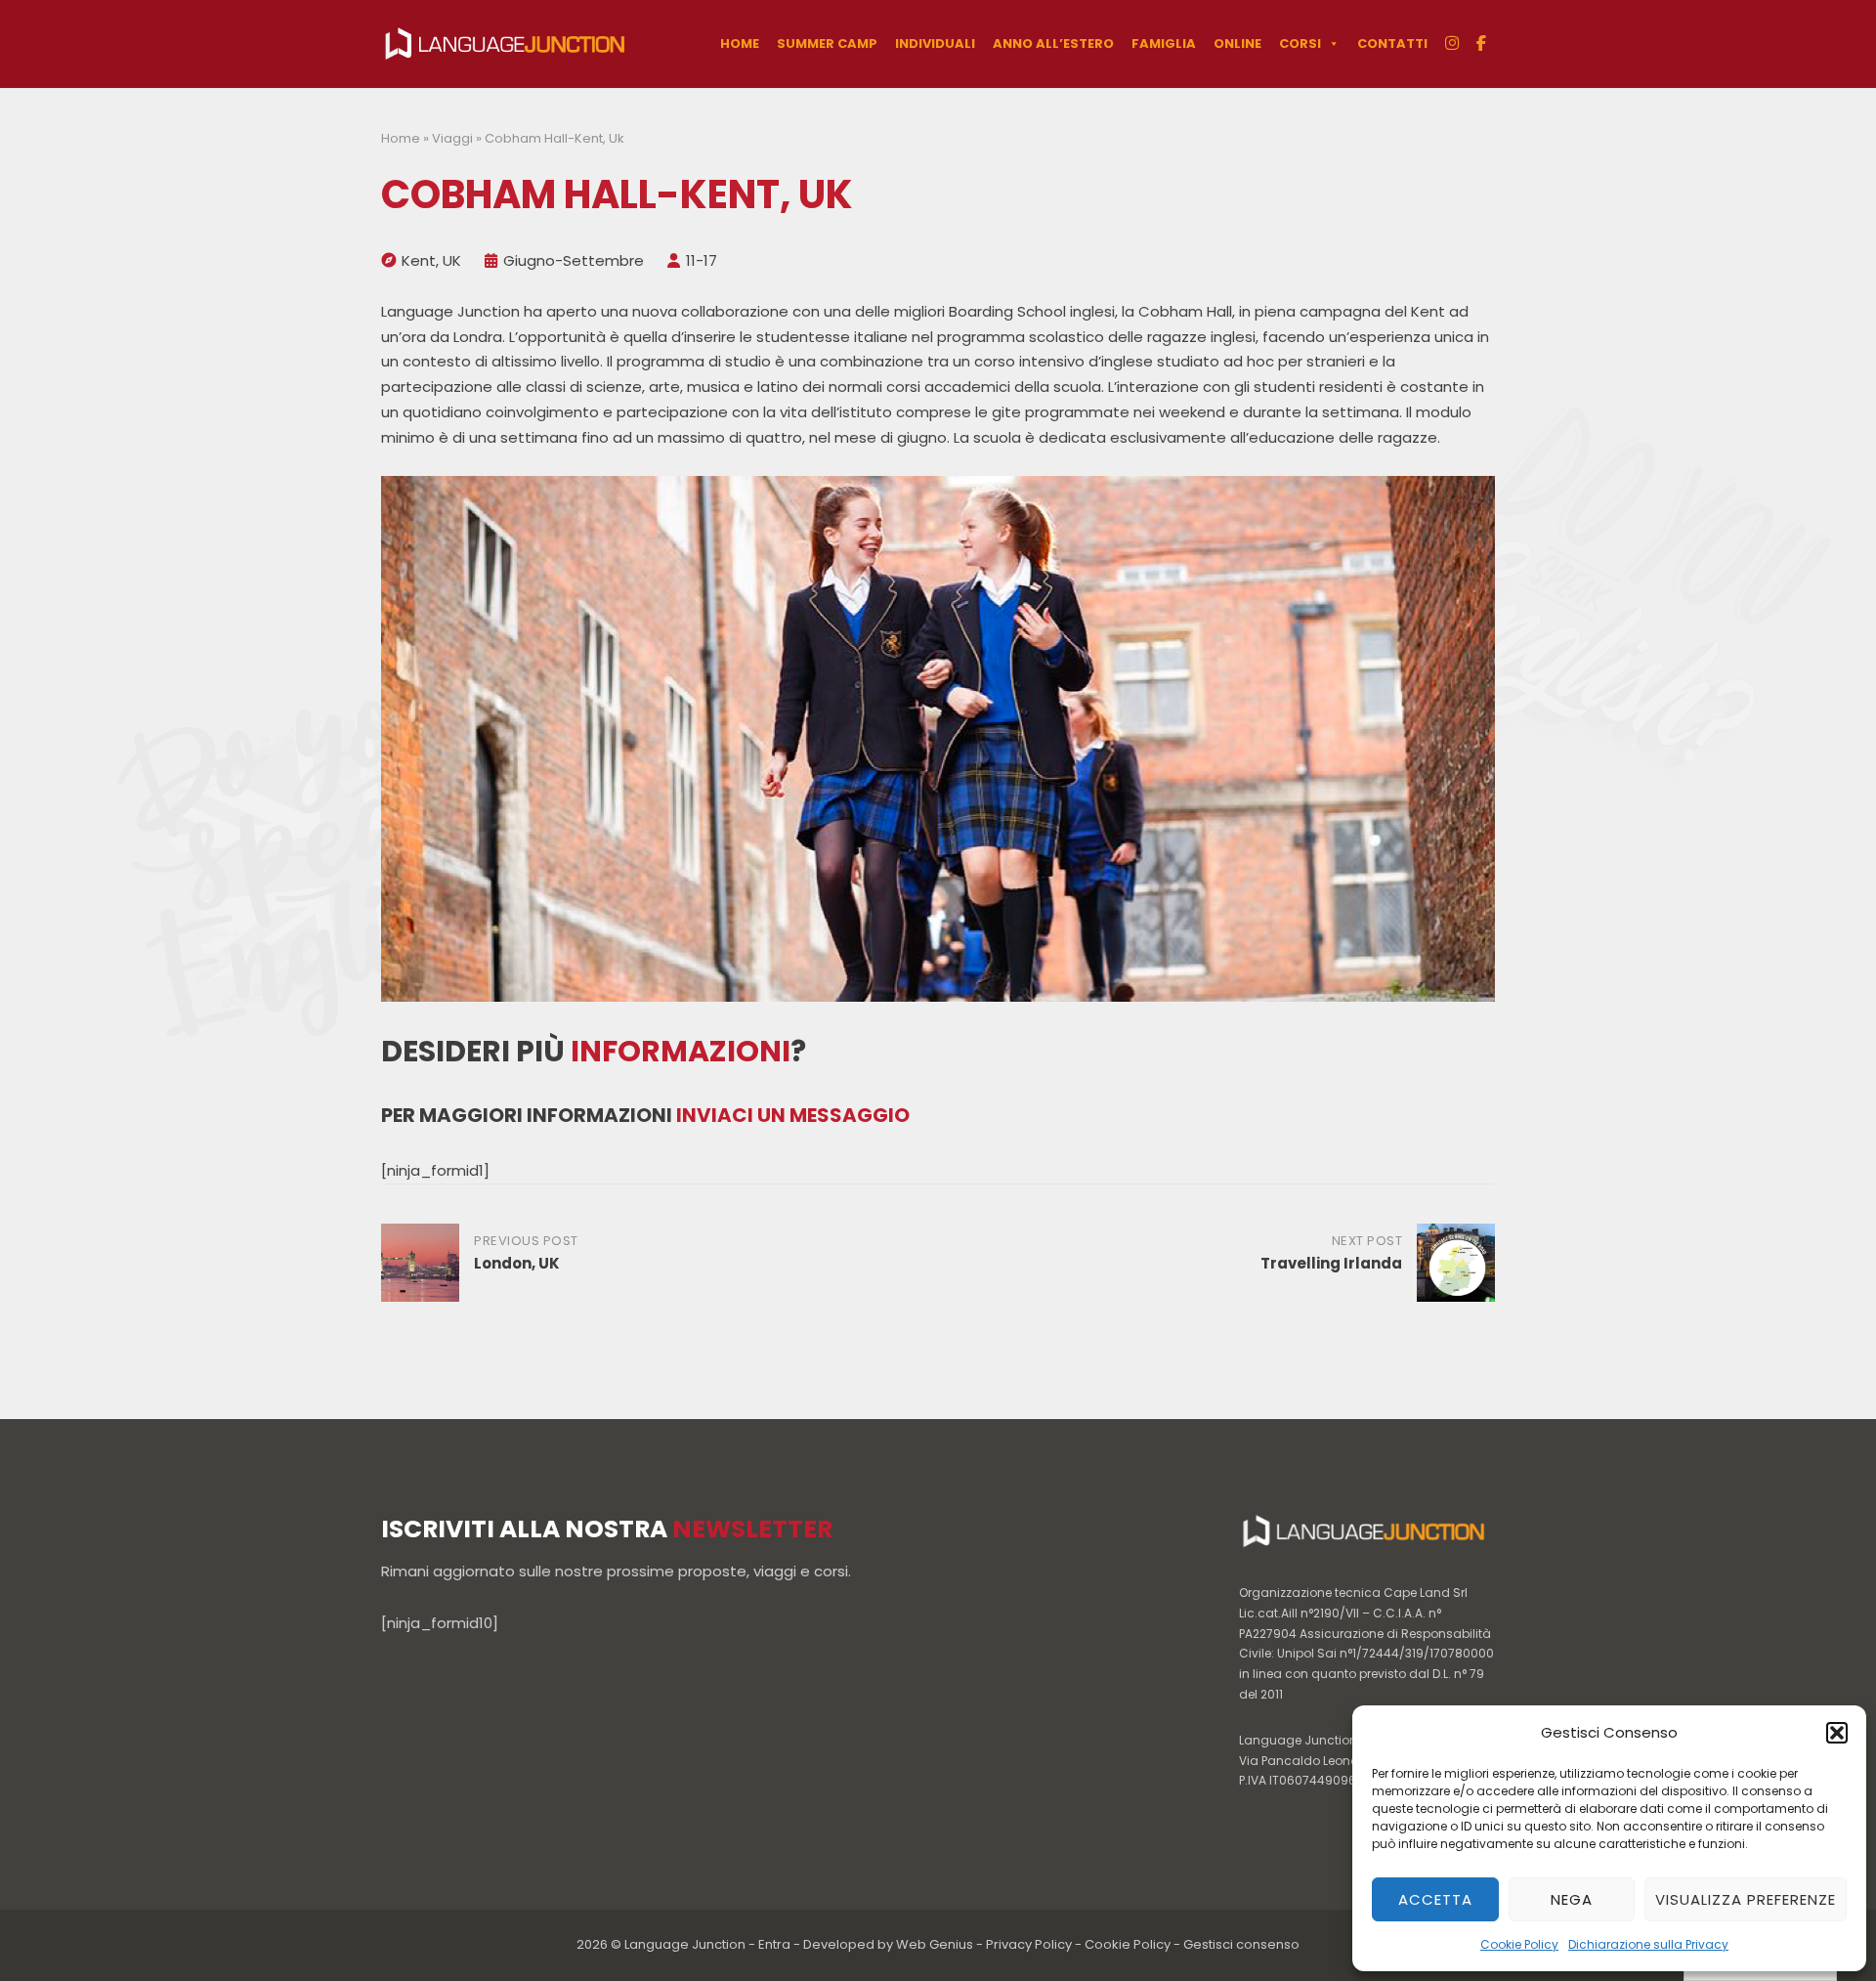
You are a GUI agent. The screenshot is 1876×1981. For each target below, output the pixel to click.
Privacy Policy (1029, 1944)
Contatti (1392, 43)
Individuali (935, 43)
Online (1237, 43)
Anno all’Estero (1053, 43)
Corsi (1300, 43)
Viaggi (452, 138)
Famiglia (1164, 43)
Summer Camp (827, 43)
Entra (774, 1944)
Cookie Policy (1519, 1944)
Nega (1572, 1899)
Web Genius (935, 1944)
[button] (1837, 1733)
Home (740, 43)
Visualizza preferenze (1746, 1899)
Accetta (1435, 1899)
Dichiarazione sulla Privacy (1648, 1944)
